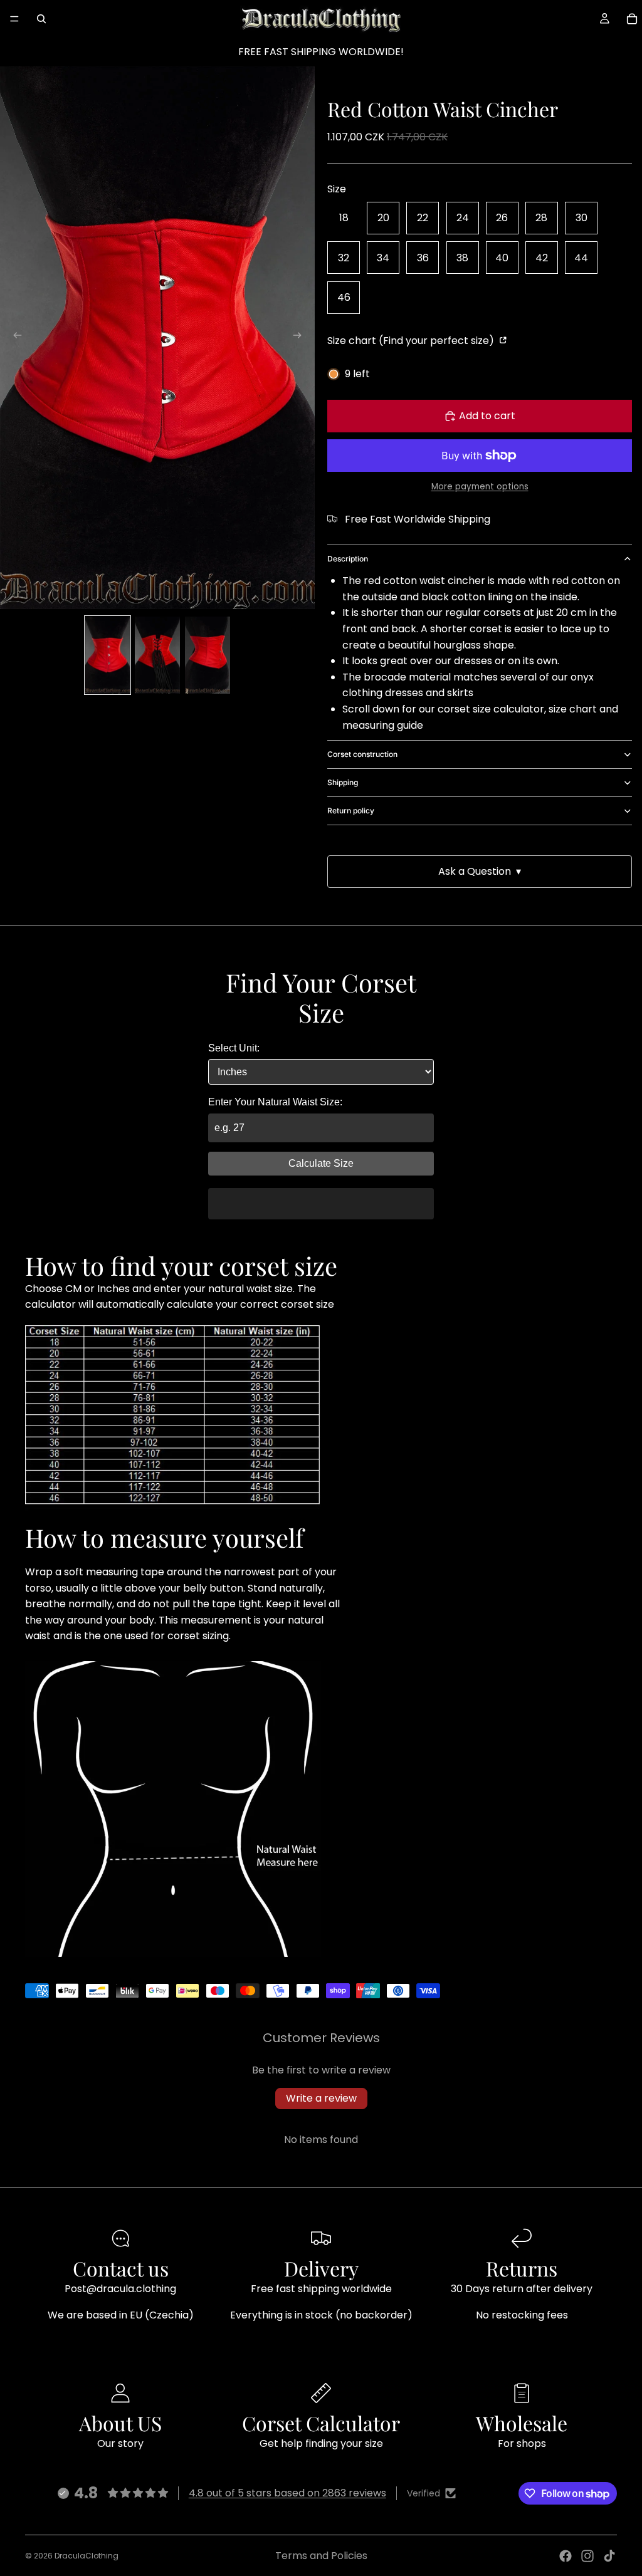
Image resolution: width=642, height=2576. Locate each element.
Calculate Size (321, 1163)
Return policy (351, 811)
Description (348, 559)
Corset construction (362, 754)
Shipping (343, 782)
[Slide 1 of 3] (108, 655)
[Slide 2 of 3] (157, 655)
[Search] (41, 19)
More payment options (480, 487)
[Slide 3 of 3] (208, 655)
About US (120, 2423)
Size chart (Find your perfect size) (412, 341)
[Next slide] (301, 338)
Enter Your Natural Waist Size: (275, 1102)
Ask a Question (480, 871)
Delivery (321, 2268)
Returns (522, 2268)
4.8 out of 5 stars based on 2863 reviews (287, 2493)
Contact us (121, 2268)
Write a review (321, 2098)
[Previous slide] (14, 338)
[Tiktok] (609, 2556)
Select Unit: (234, 1048)
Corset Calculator (321, 2423)
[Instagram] (587, 2556)
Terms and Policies (321, 2556)
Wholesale (522, 2423)
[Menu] (14, 19)
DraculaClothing (87, 2556)
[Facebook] (566, 2556)
